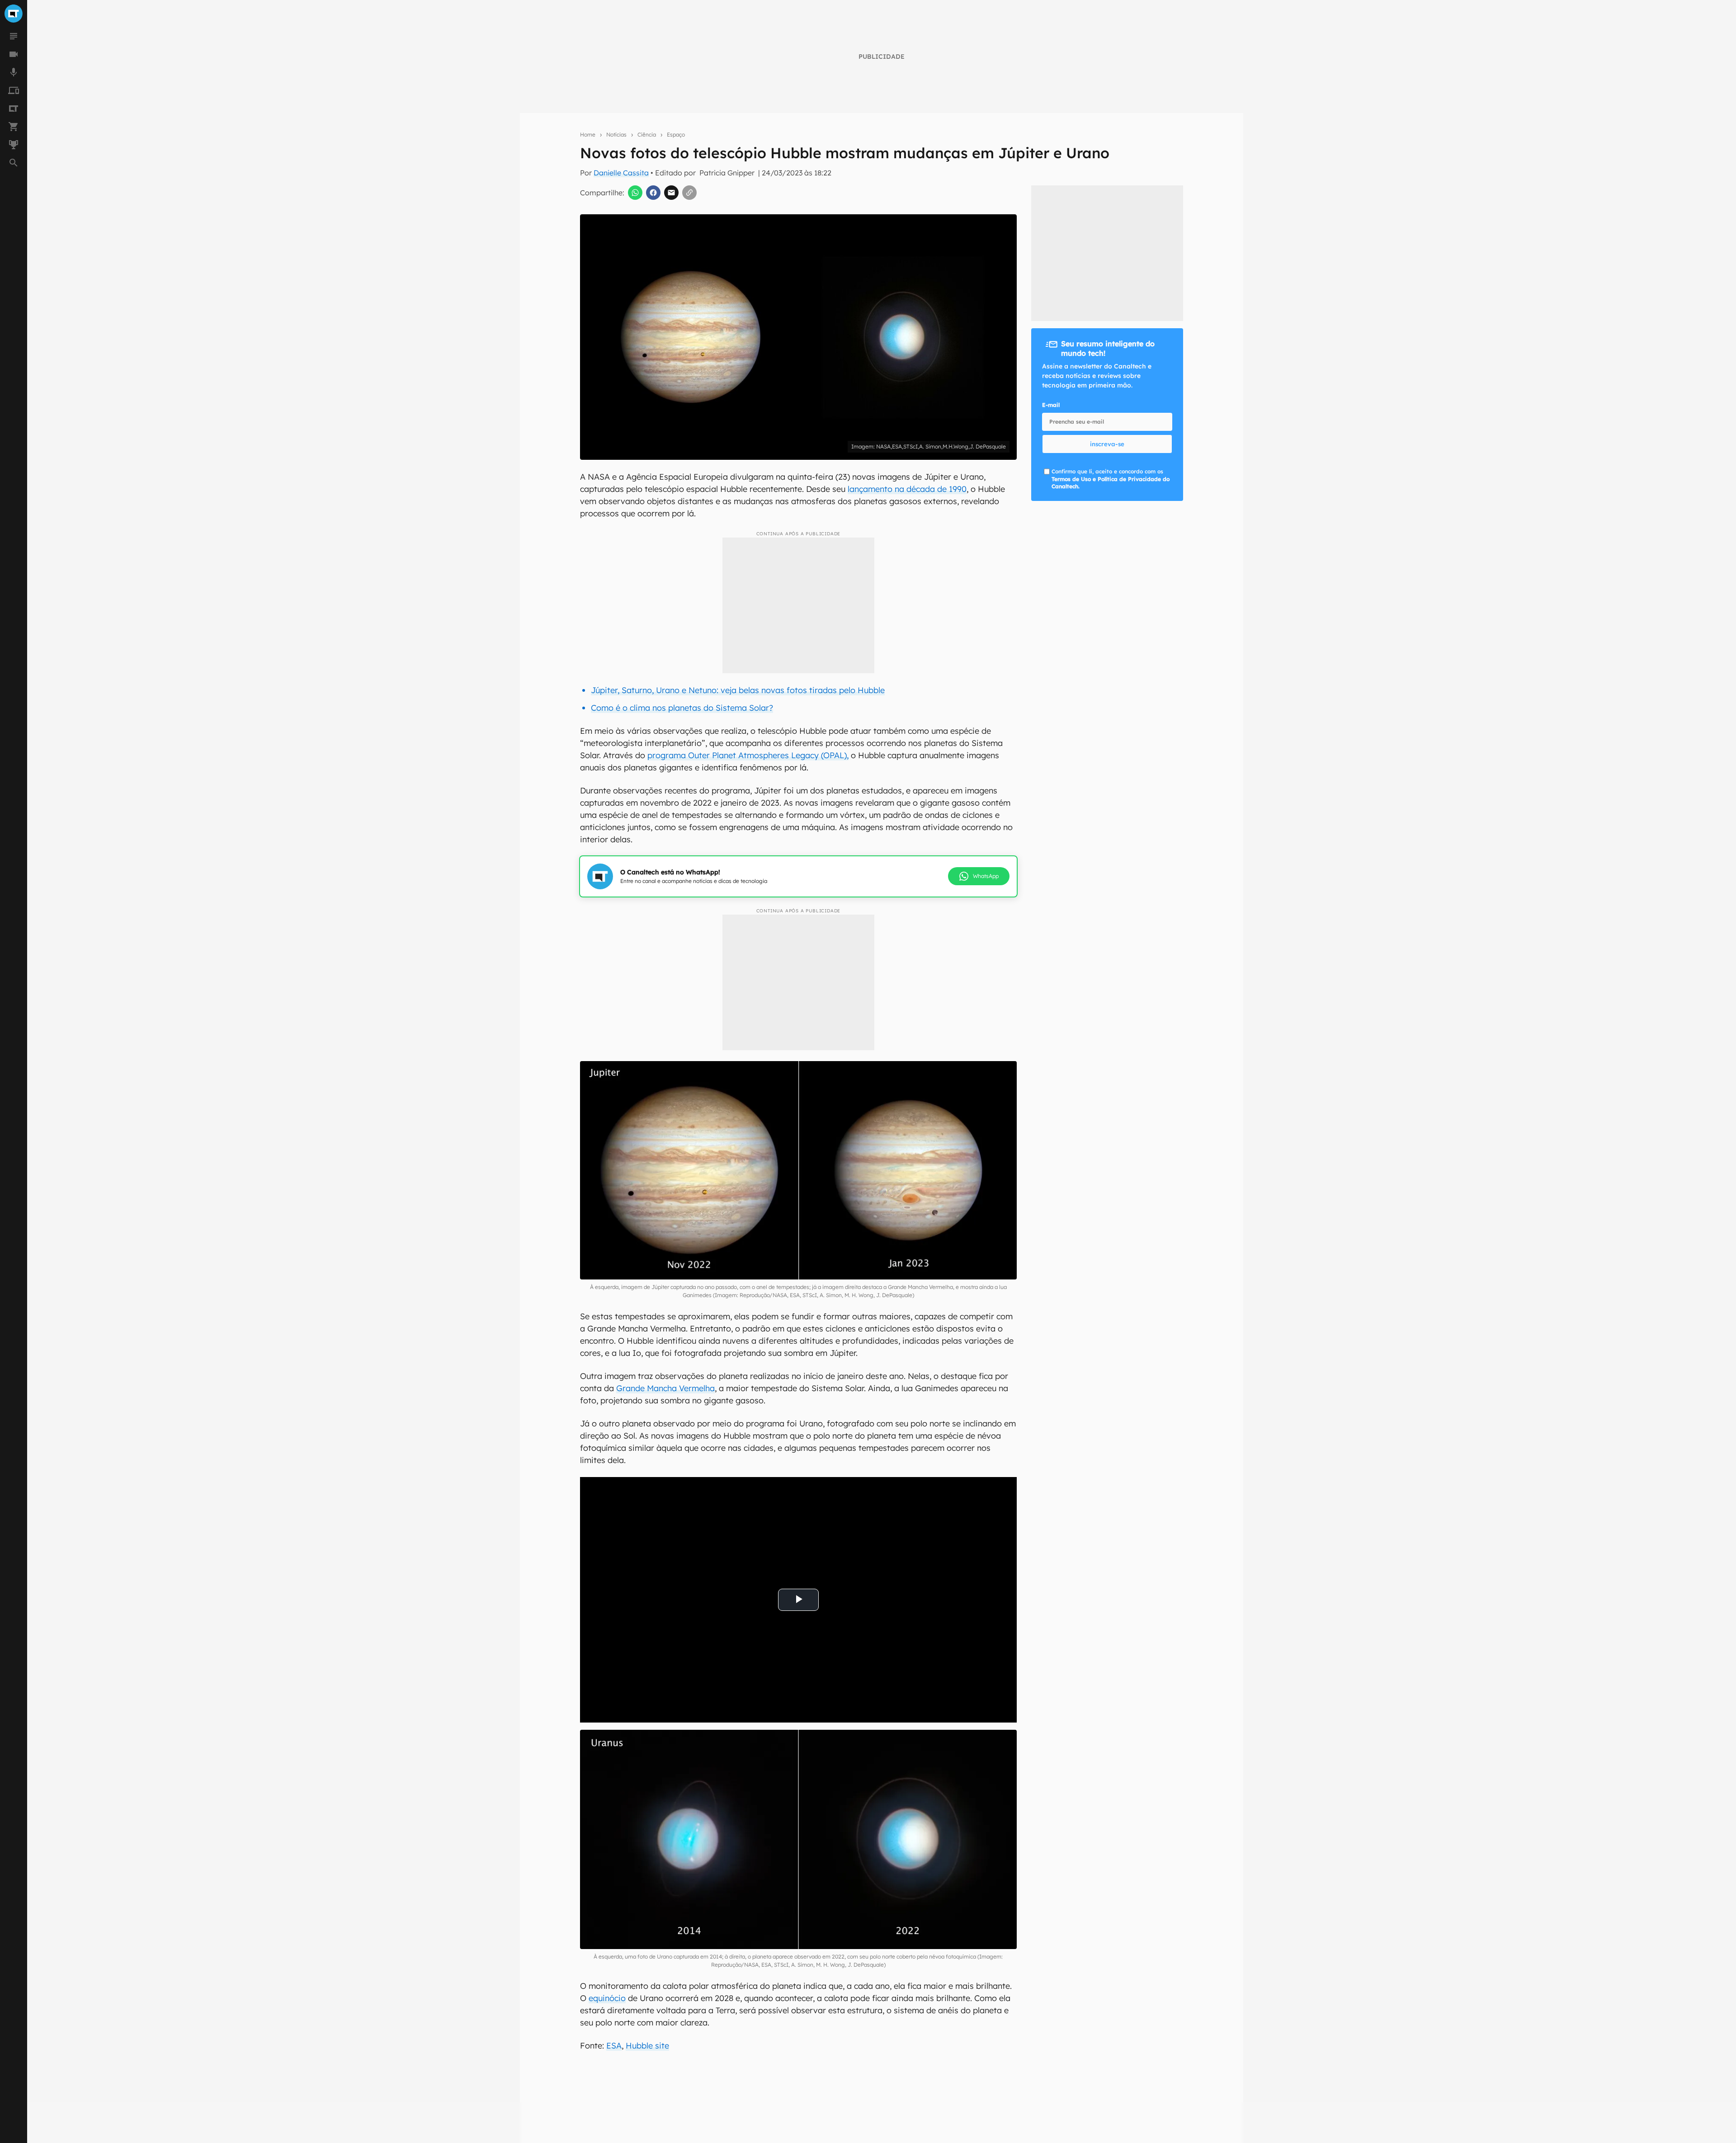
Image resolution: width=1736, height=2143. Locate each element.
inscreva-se (1107, 444)
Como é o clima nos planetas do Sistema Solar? (682, 708)
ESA (614, 2046)
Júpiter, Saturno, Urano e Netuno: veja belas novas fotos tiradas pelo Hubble (738, 690)
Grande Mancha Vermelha (665, 1388)
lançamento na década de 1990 (907, 489)
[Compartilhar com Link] (689, 193)
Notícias (616, 135)
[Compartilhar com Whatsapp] (635, 193)
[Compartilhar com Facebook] (653, 193)
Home (588, 135)
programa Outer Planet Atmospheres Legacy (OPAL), (748, 755)
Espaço (676, 135)
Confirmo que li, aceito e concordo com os (1111, 479)
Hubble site (647, 2046)
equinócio (607, 1998)
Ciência (647, 135)
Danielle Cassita (621, 173)
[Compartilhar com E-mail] (671, 193)
